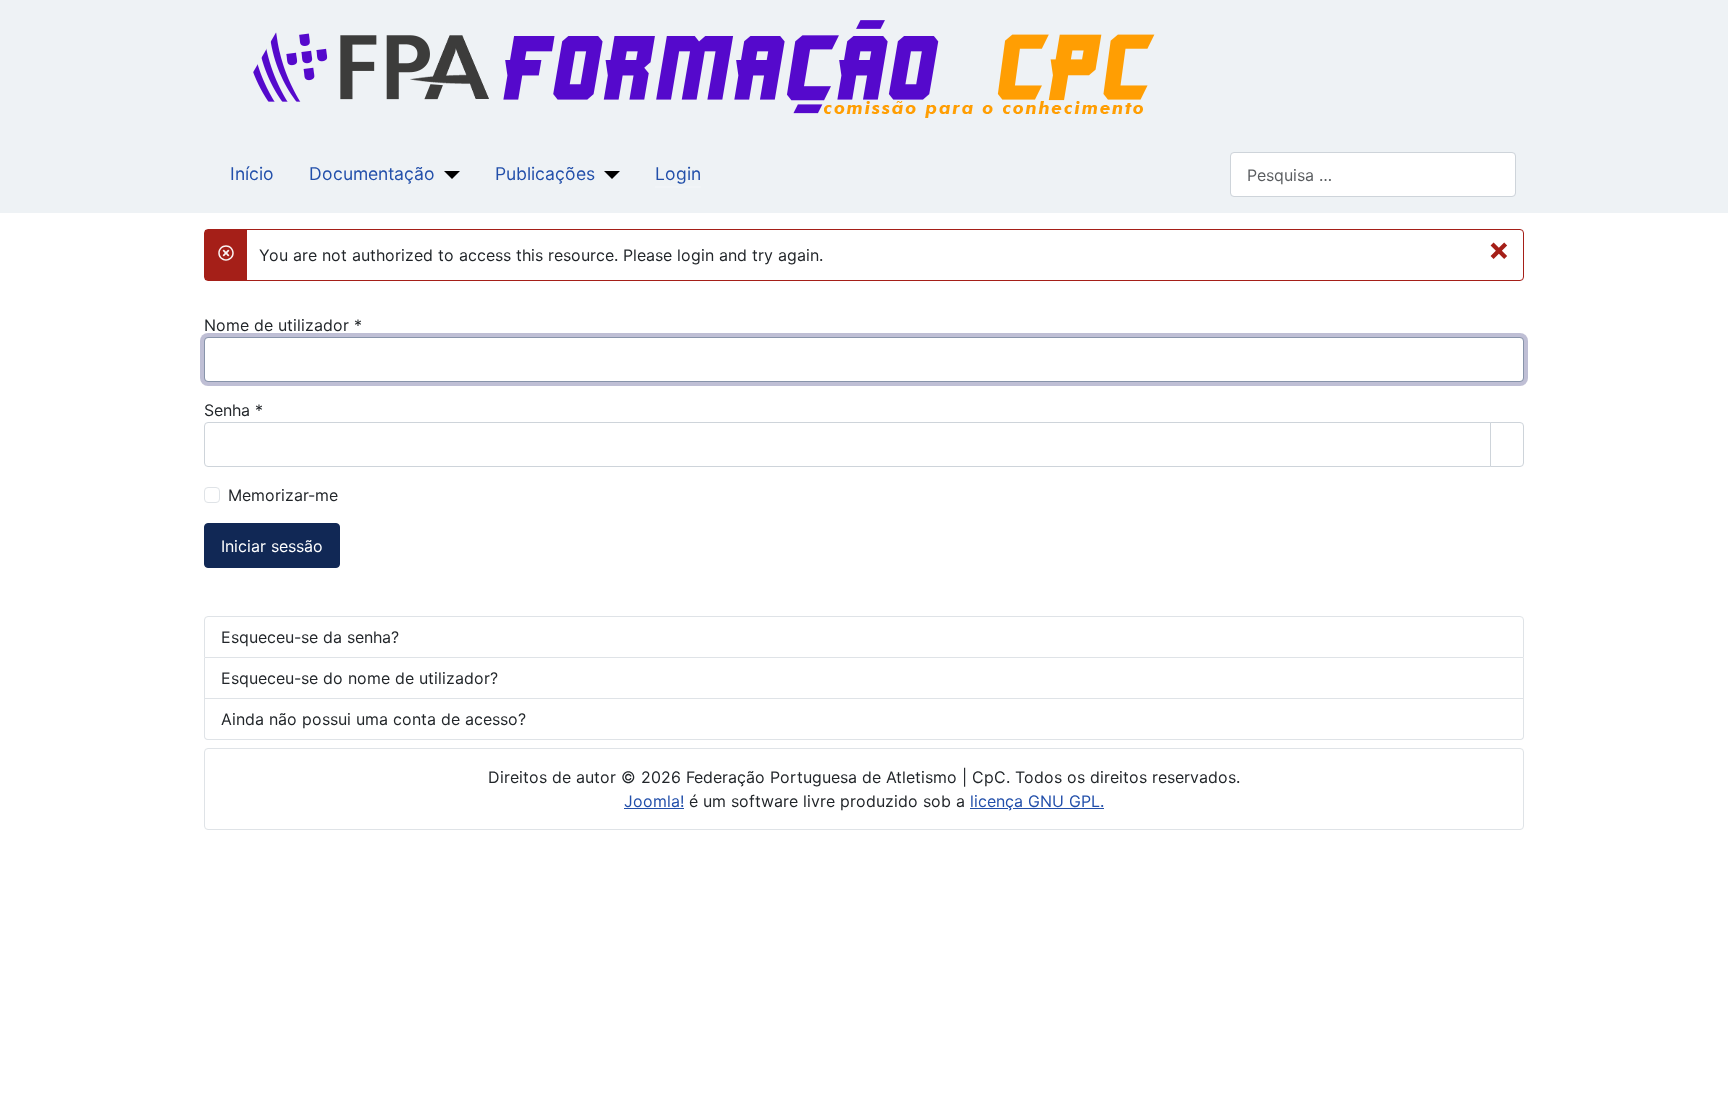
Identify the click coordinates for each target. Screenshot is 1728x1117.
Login (678, 173)
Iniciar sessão (272, 546)
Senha (233, 410)
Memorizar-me (283, 495)
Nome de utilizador (283, 325)
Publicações (545, 173)
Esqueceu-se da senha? (310, 637)
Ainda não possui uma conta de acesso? (373, 719)
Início (252, 173)
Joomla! (654, 801)
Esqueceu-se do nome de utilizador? (359, 678)
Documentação (372, 173)
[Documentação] (447, 174)
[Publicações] (607, 174)
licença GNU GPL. (1037, 801)
